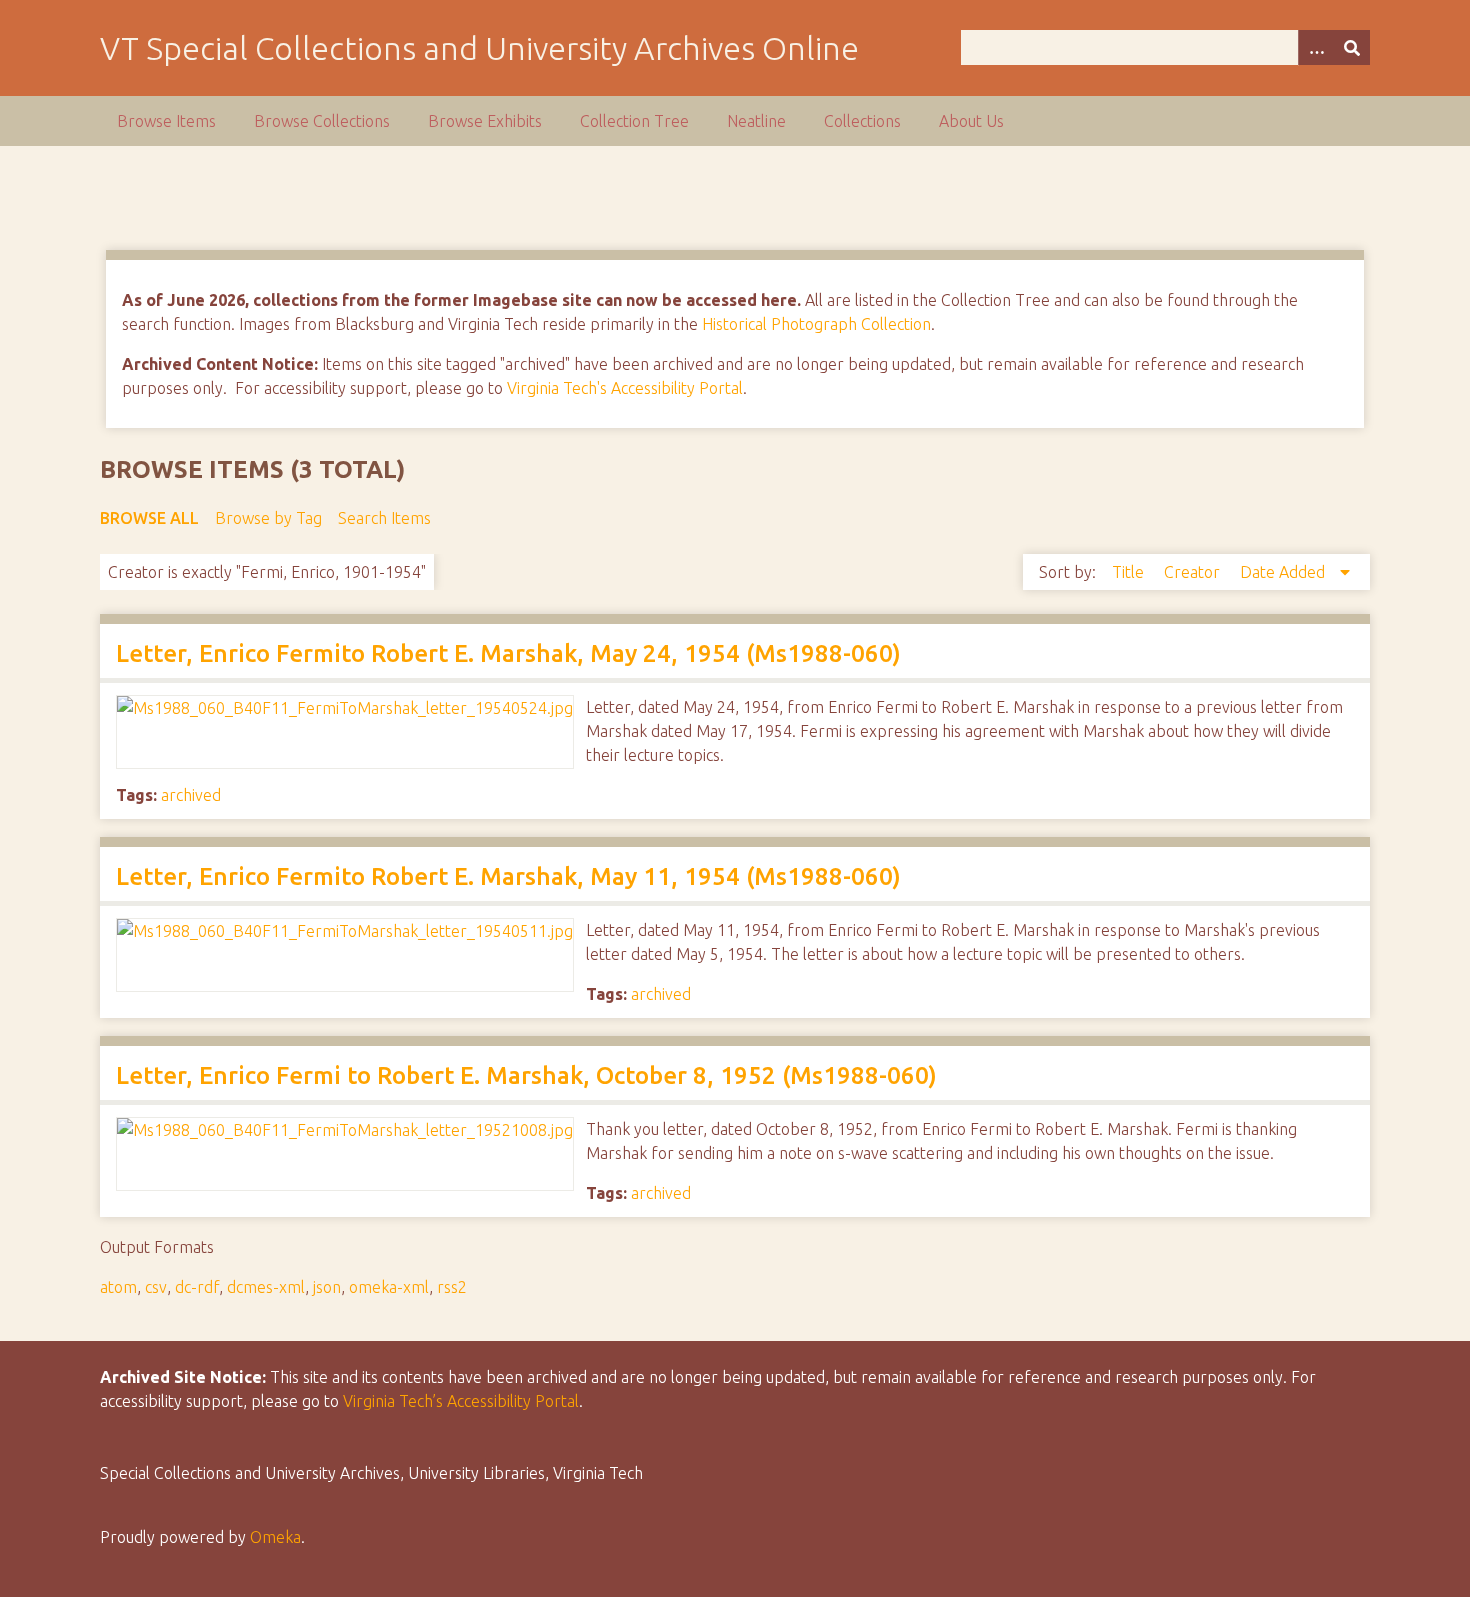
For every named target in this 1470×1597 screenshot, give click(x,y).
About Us (971, 121)
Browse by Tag (268, 518)
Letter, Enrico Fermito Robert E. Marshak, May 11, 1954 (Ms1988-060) (508, 876)
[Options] (1316, 47)
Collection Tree (634, 121)
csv (156, 1287)
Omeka (275, 1537)
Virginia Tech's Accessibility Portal (625, 388)
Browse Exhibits (485, 121)
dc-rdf (197, 1287)
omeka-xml (389, 1287)
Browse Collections (322, 121)
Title (1130, 572)
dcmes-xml (266, 1287)
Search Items (384, 518)
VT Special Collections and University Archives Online (479, 48)
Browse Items (166, 121)
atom (118, 1287)
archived (191, 795)
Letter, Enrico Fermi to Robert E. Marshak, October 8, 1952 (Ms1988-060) (526, 1075)
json (327, 1287)
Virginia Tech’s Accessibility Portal (461, 1401)
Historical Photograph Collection (816, 324)
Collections (862, 121)
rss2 (452, 1287)
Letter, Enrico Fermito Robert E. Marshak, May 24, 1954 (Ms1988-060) (508, 653)
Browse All (149, 518)
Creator (1194, 572)
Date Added (1284, 572)
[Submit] (1352, 47)
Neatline (756, 121)
